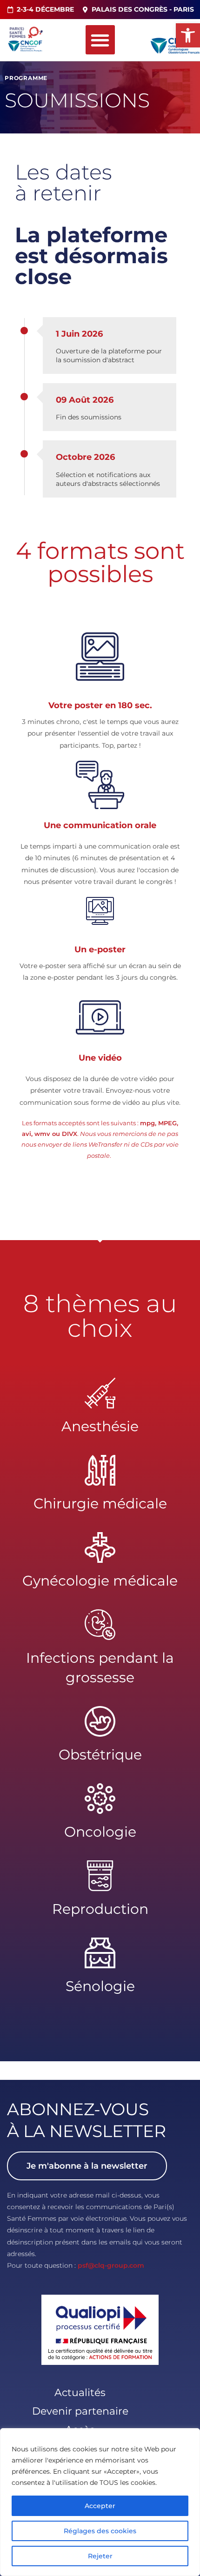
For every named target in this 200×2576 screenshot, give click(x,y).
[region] (100, 2502)
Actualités (80, 2393)
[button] (188, 35)
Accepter (100, 2506)
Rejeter (100, 2556)
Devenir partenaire (80, 2411)
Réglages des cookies (100, 2531)
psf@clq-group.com (111, 2265)
